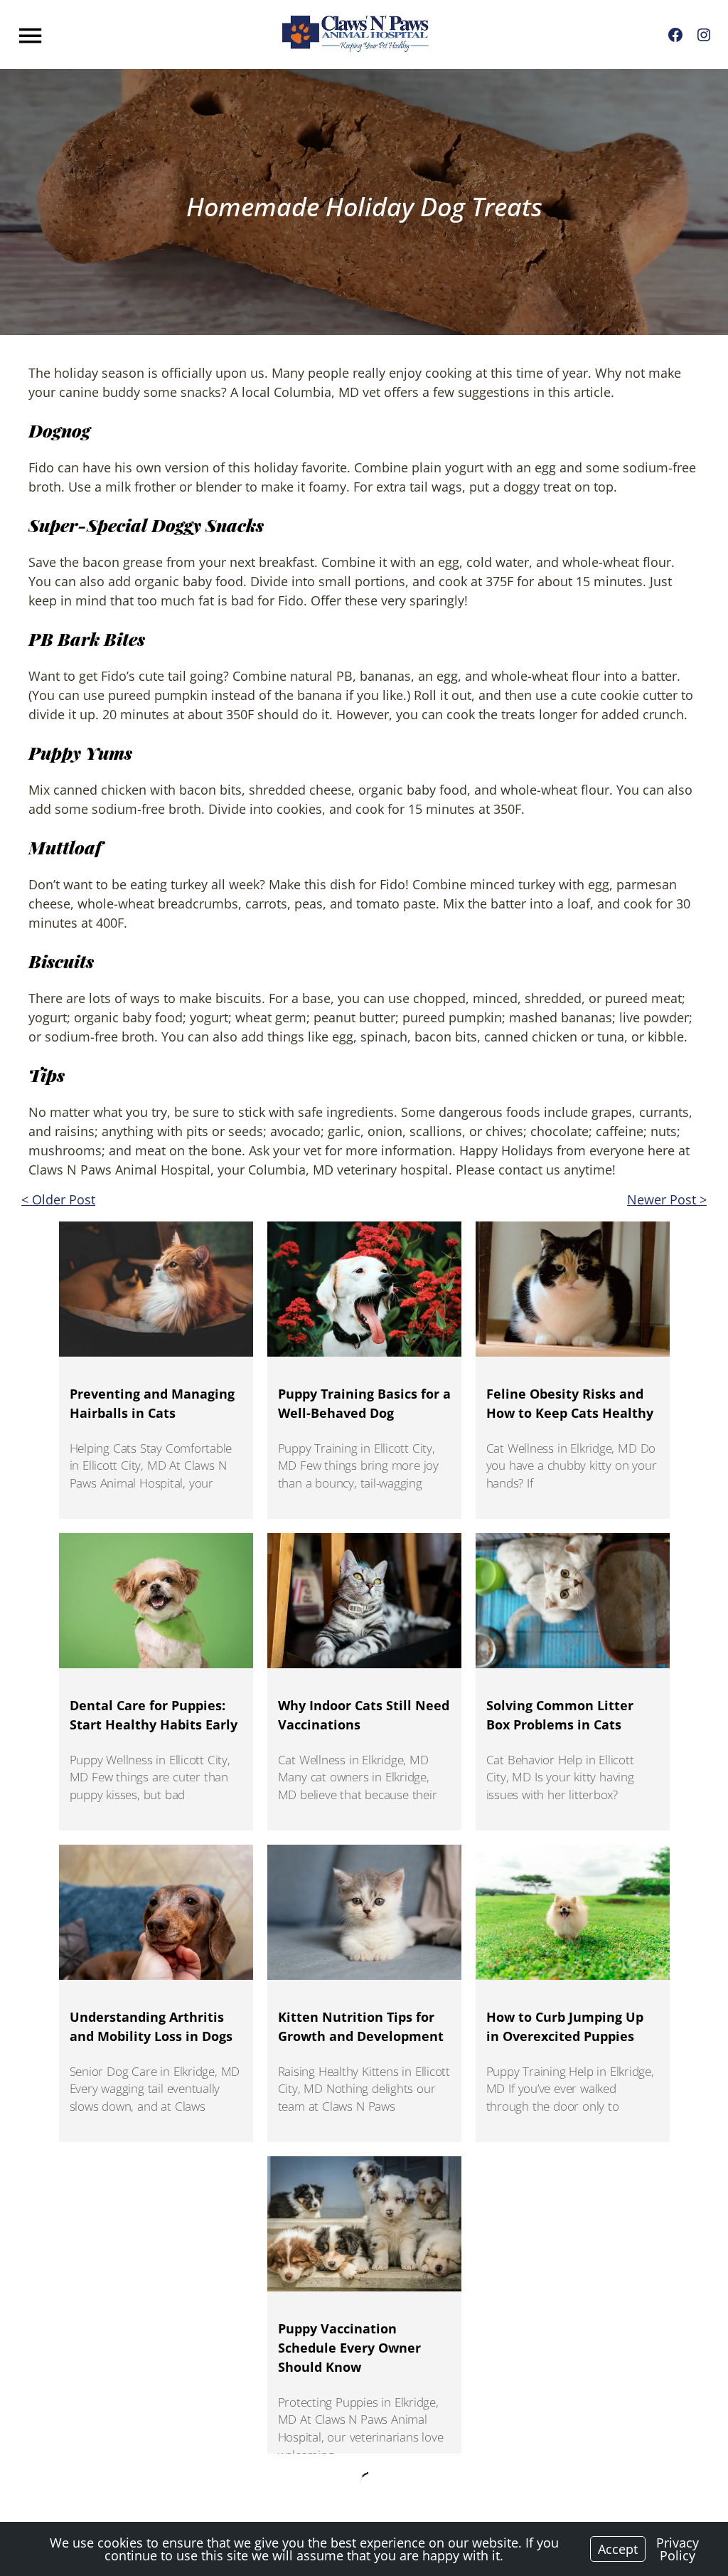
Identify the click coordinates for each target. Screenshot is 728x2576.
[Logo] (357, 35)
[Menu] (32, 36)
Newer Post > (667, 1199)
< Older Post (58, 1199)
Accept (618, 2549)
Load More (364, 2477)
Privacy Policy (678, 2549)
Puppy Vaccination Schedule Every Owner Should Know (349, 2348)
